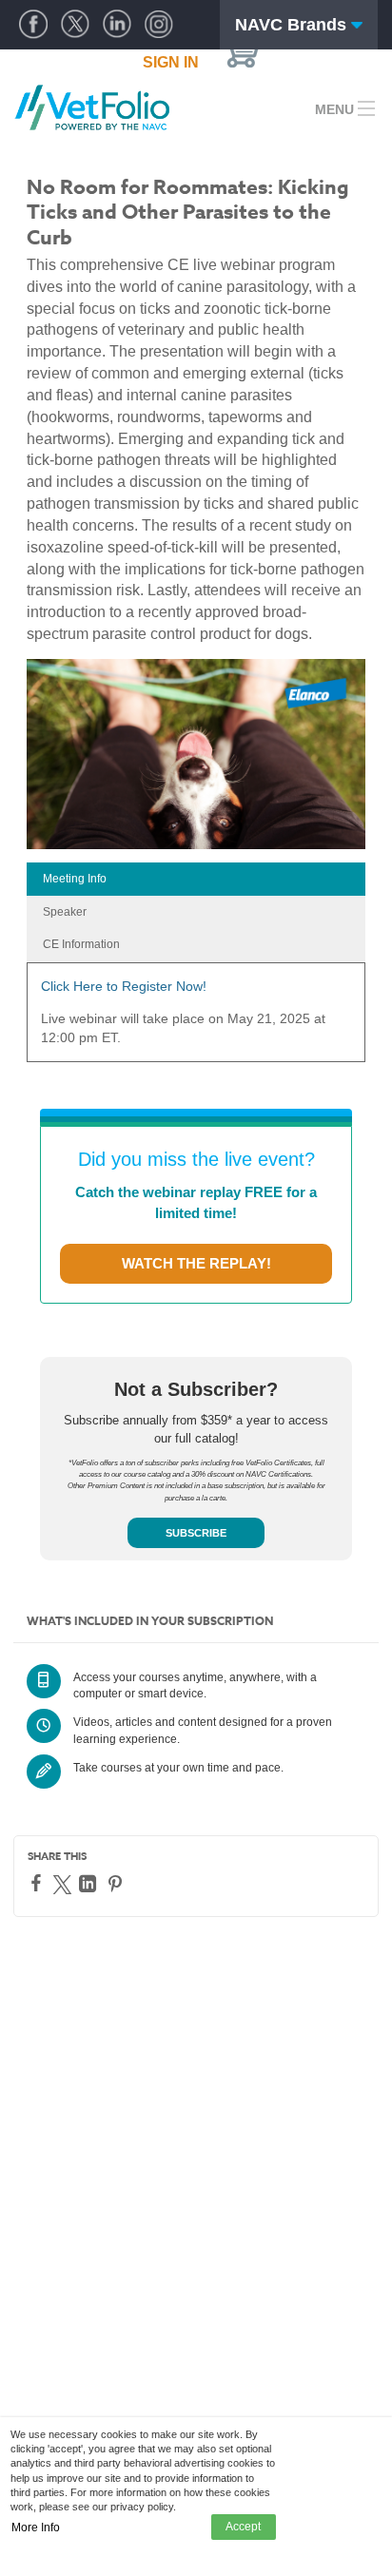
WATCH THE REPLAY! (196, 1263)
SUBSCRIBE (196, 1533)
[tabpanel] (196, 1019)
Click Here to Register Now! (124, 986)
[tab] (196, 879)
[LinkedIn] (90, 1884)
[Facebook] (39, 1883)
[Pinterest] (118, 1884)
